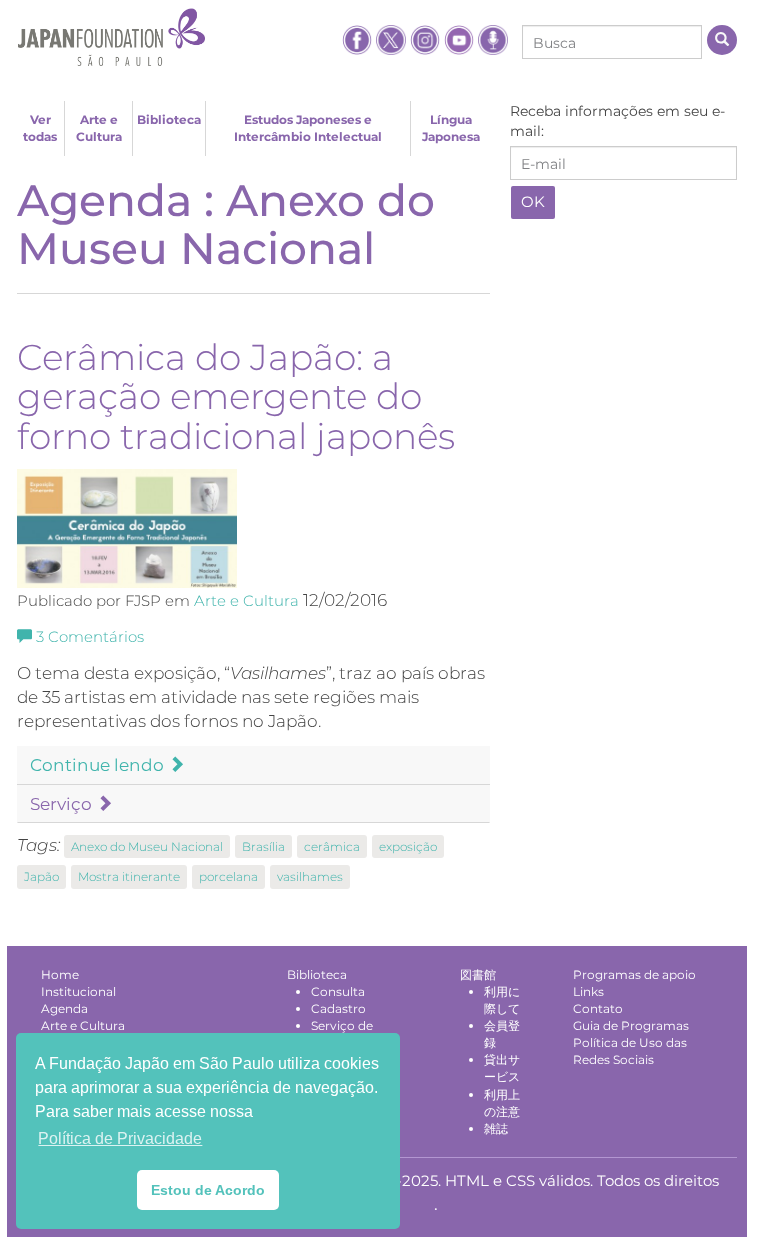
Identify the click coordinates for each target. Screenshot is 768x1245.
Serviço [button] (63, 804)
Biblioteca (169, 119)
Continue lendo (99, 765)
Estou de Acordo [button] (208, 1190)
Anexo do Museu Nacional (147, 846)
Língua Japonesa (451, 128)
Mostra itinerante (129, 876)
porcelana (228, 876)
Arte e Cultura (99, 128)
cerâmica (332, 846)
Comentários (90, 637)
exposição (408, 846)
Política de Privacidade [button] (120, 1138)
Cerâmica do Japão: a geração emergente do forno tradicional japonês (236, 396)
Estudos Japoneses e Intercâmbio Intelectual (308, 128)
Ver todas (40, 128)
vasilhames (310, 876)
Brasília (263, 846)
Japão (41, 876)
